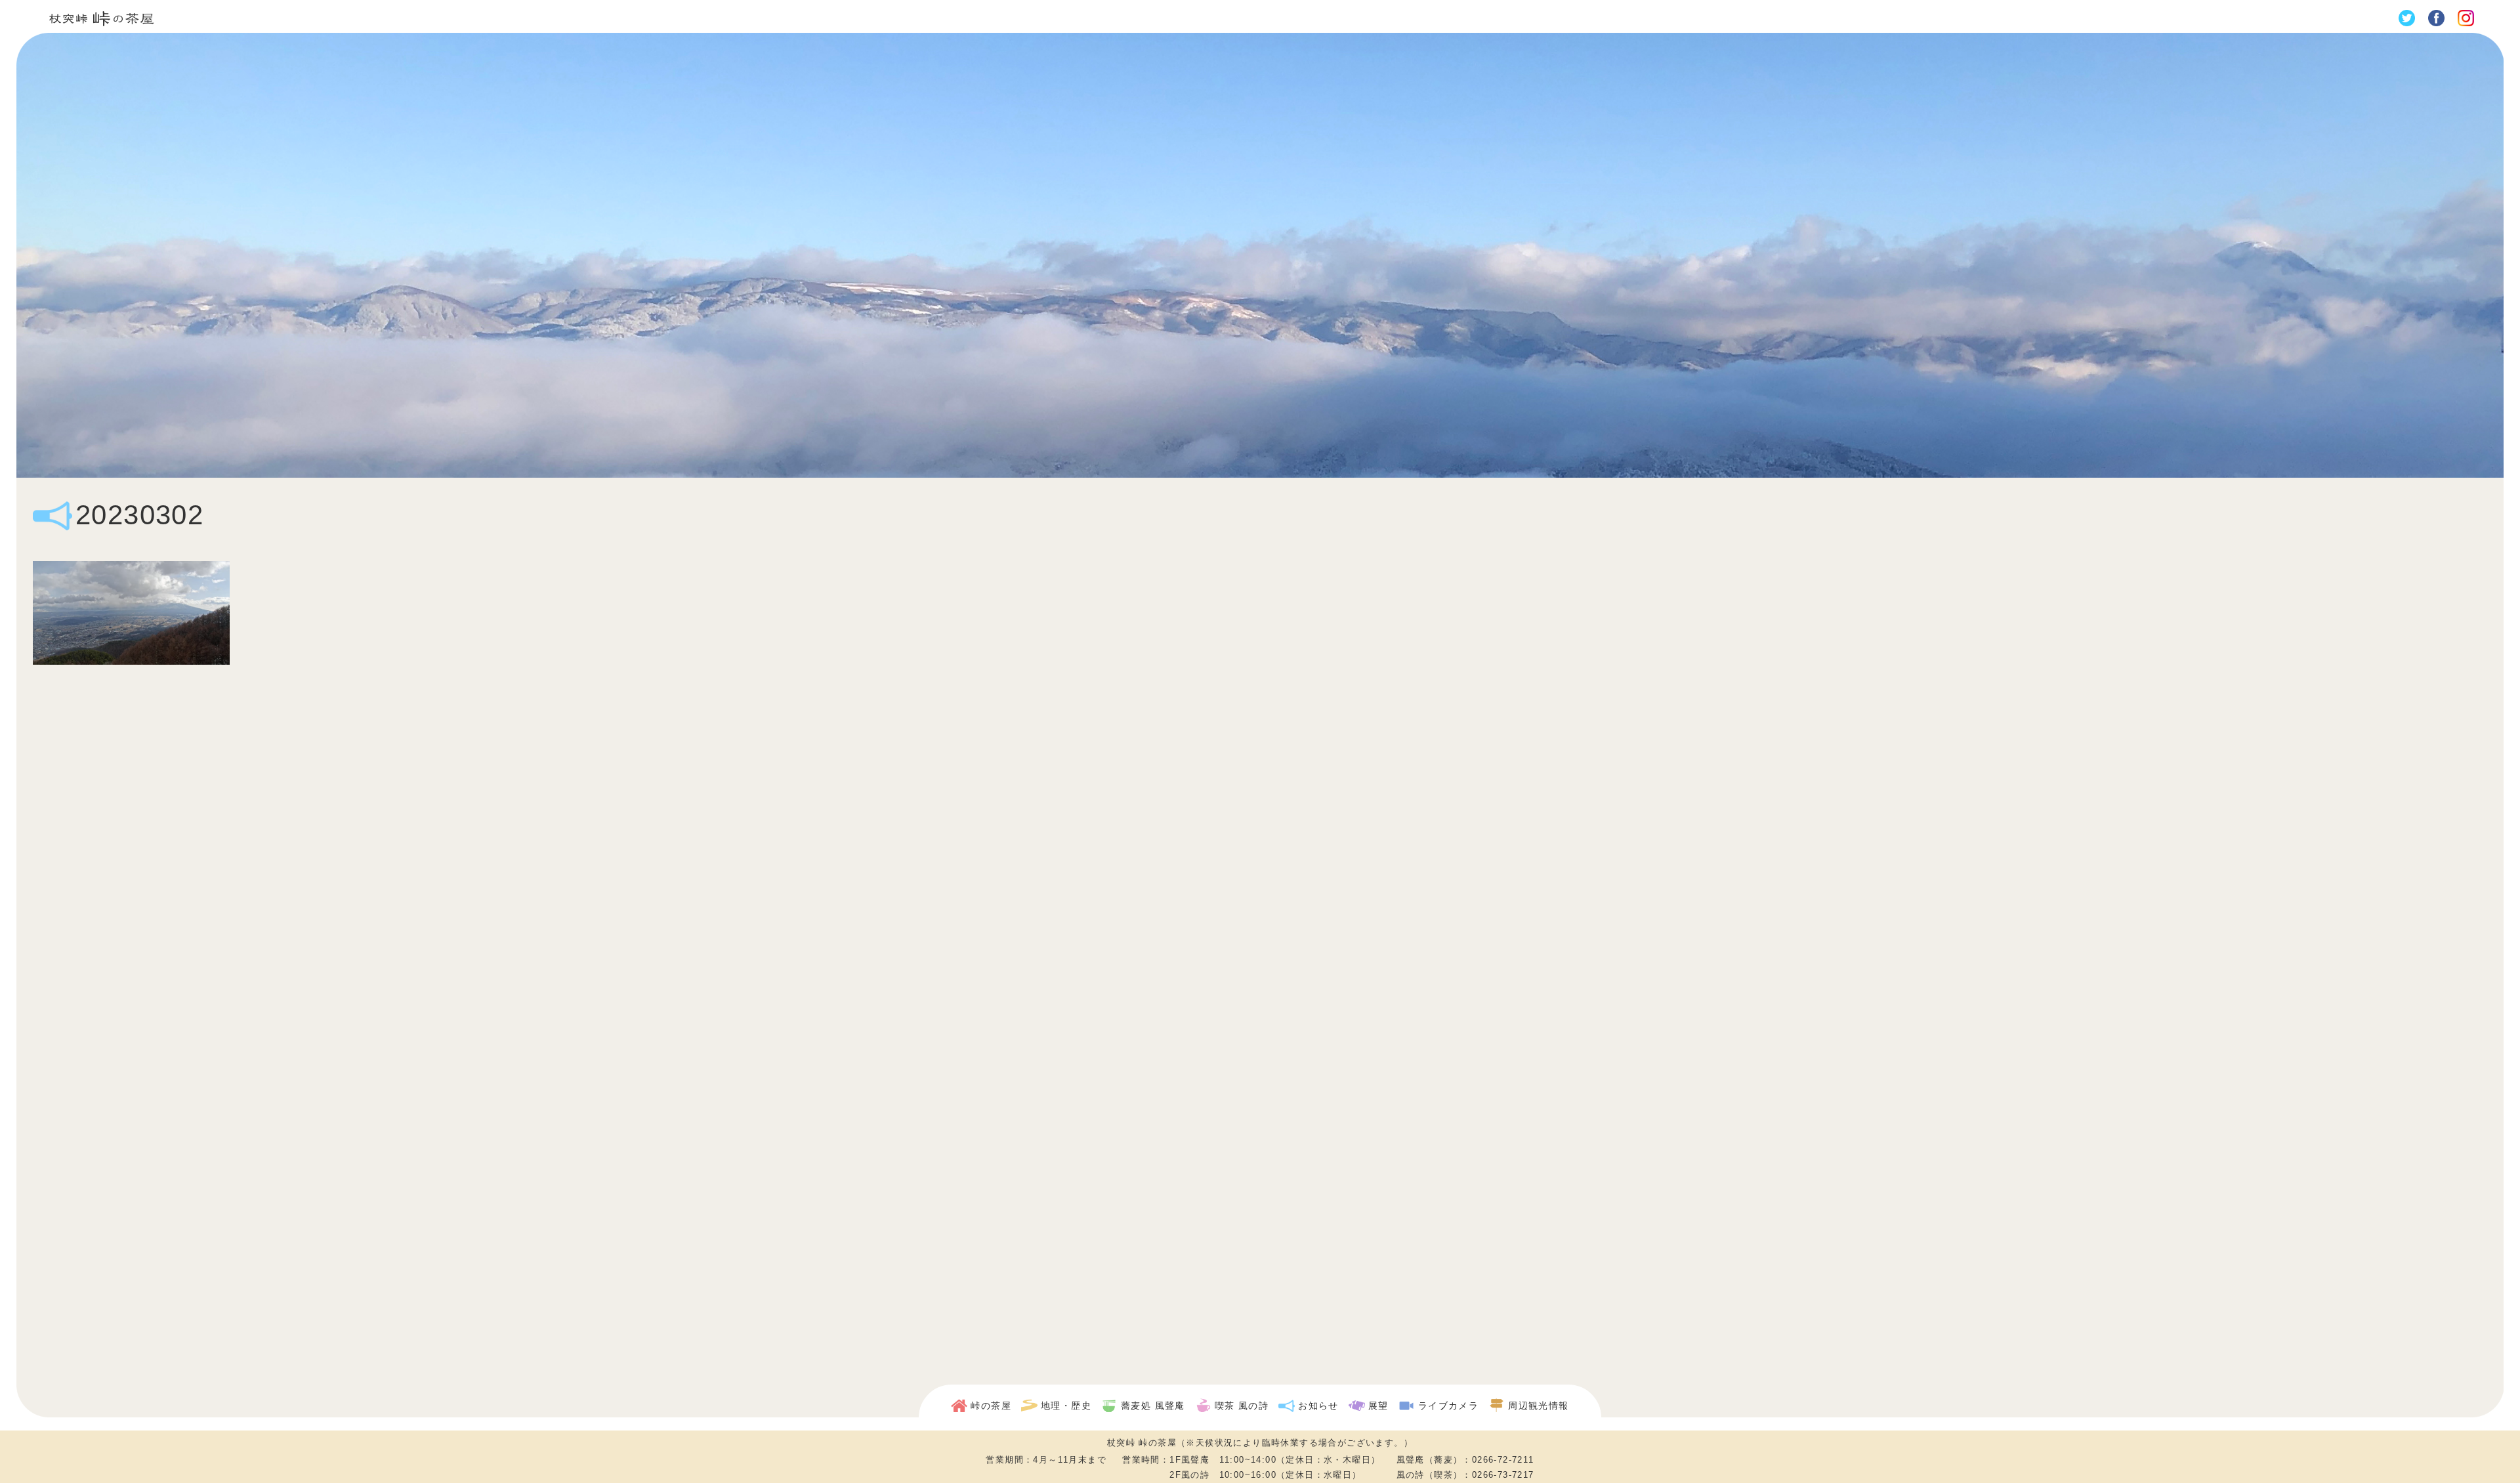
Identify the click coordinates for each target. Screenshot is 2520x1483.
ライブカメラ (1448, 1406)
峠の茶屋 (991, 1406)
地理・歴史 (1066, 1406)
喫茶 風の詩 (1242, 1406)
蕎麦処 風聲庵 (1153, 1406)
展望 (1378, 1406)
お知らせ (1318, 1406)
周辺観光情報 (1538, 1406)
